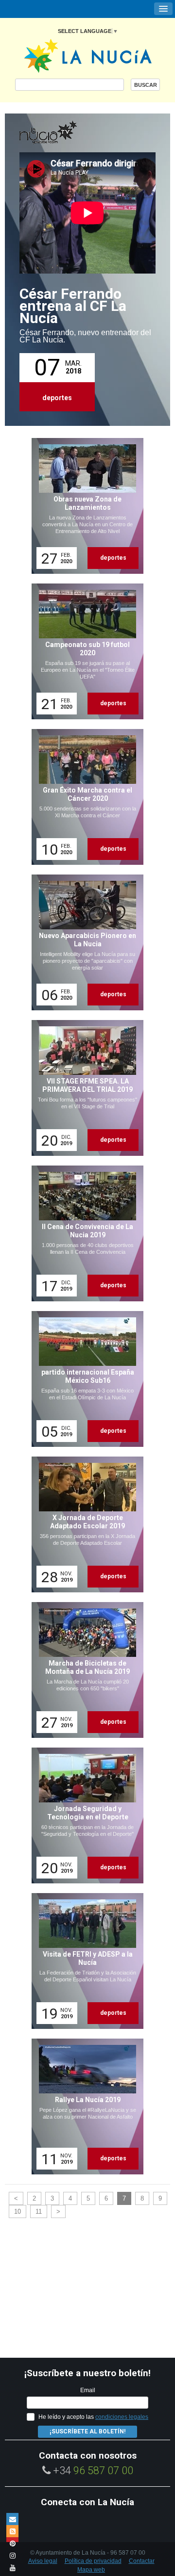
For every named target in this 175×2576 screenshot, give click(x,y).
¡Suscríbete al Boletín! (87, 2431)
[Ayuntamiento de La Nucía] (88, 55)
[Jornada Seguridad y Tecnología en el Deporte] (84, 1815)
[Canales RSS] (12, 2531)
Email (88, 2390)
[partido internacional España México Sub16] (84, 1379)
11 (39, 2211)
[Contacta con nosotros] (12, 2519)
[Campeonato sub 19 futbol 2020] (84, 651)
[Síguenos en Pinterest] (12, 2543)
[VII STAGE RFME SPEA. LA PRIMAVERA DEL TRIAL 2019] (84, 1088)
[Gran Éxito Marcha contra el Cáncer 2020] (84, 797)
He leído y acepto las (93, 2417)
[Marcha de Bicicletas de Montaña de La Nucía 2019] (84, 1670)
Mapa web (91, 2570)
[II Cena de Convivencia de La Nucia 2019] (84, 1233)
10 (17, 2211)
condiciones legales (122, 2417)
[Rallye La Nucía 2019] (84, 2106)
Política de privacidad (93, 2561)
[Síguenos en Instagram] (12, 2555)
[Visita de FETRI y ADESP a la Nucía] (84, 1961)
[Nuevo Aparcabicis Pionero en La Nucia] (84, 942)
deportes (57, 398)
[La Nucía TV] (68, 133)
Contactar (142, 2561)
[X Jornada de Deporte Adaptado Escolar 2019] (84, 1524)
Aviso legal (43, 2561)
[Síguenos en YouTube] (12, 2568)
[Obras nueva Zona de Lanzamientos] (84, 506)
